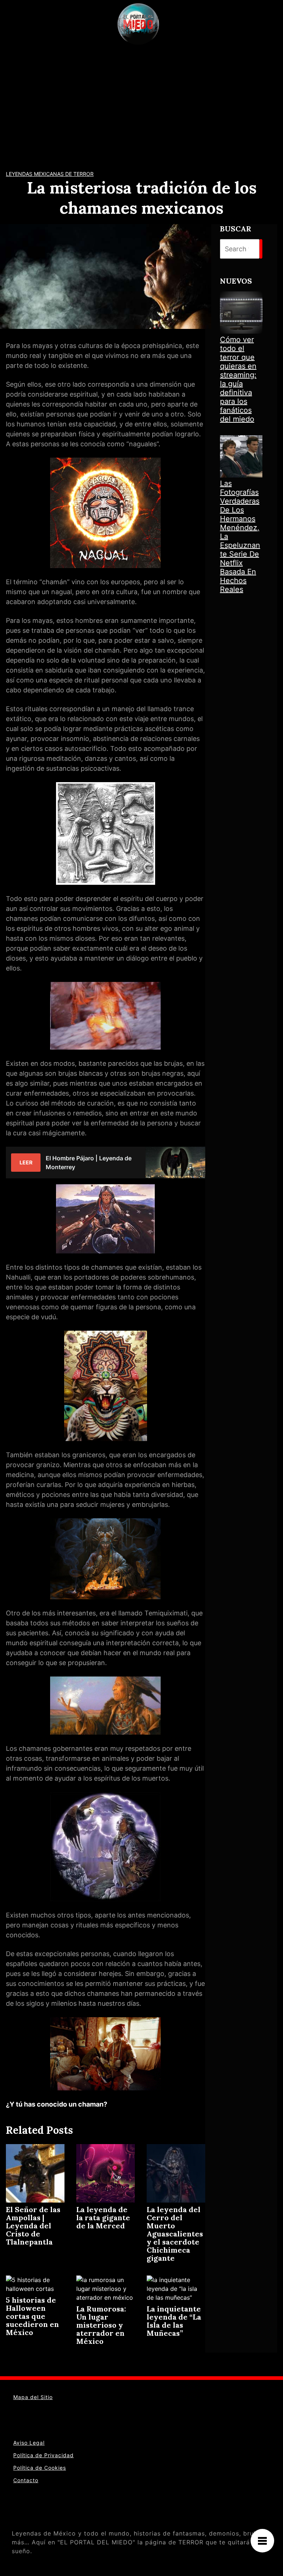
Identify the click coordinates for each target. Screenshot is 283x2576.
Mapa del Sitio (33, 2397)
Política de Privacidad (43, 2455)
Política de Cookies (40, 2468)
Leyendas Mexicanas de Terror (50, 174)
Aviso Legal (29, 2443)
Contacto (26, 2480)
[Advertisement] (141, 103)
